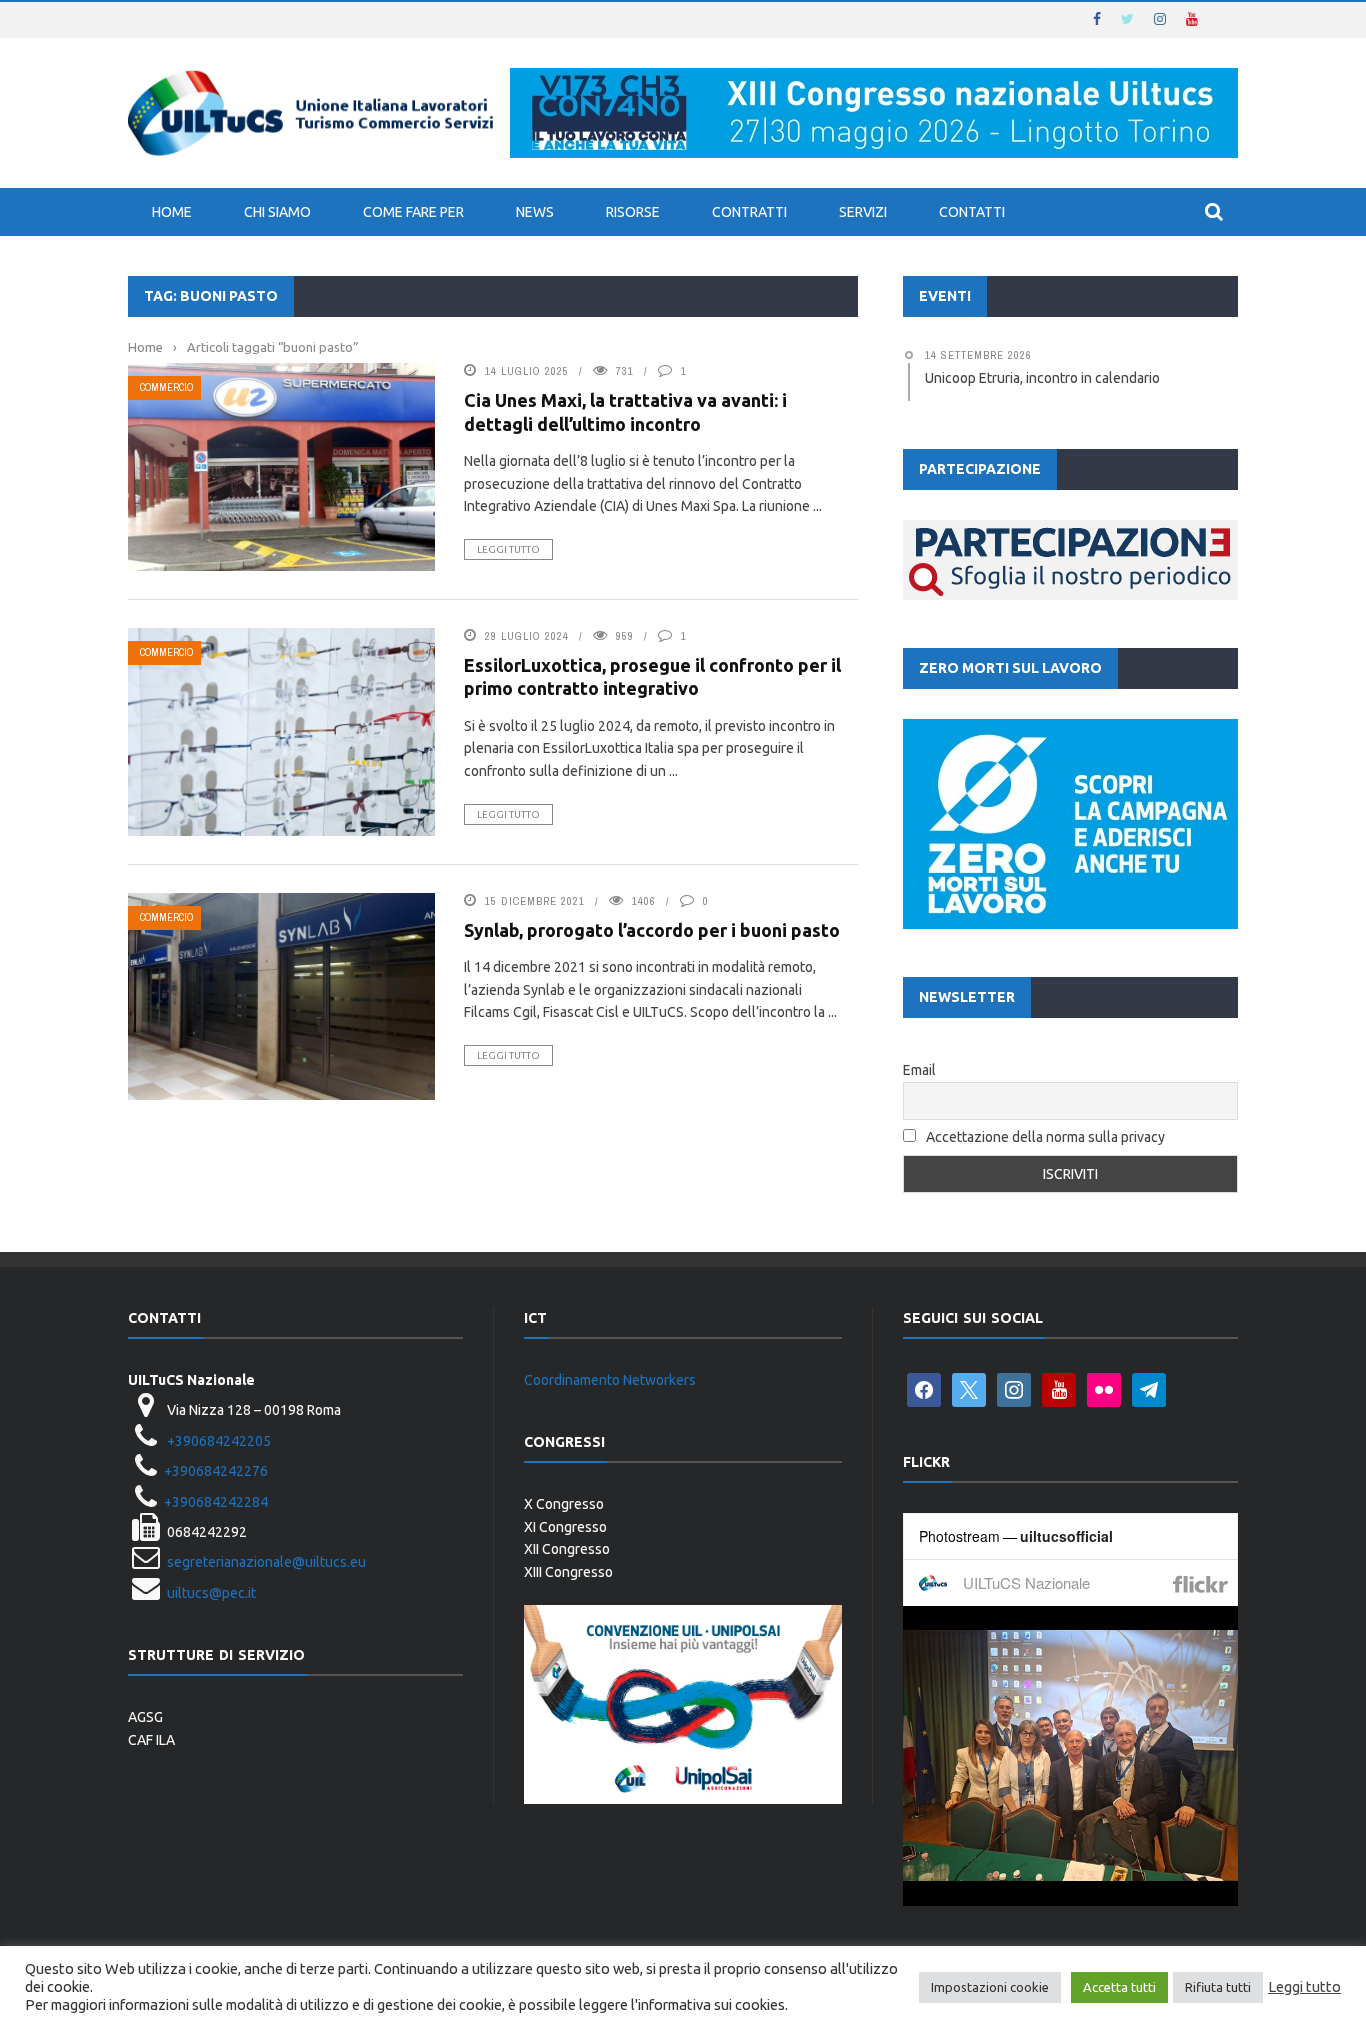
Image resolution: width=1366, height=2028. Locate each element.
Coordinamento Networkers (610, 1380)
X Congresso (564, 1504)
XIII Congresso (568, 1572)
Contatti (972, 212)
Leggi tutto (508, 549)
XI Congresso (565, 1527)
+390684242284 (216, 1502)
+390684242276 (216, 1471)
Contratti (749, 212)
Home (172, 212)
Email (919, 1070)
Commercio (166, 387)
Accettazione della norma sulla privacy (1045, 1137)
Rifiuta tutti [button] (1218, 1987)
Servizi (863, 212)
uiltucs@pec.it (211, 1593)
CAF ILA (151, 1740)
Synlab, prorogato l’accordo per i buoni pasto (652, 930)
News (535, 212)
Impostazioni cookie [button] (990, 1987)
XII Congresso (567, 1549)
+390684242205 (219, 1441)
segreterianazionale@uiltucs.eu (266, 1562)
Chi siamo (277, 212)
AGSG (145, 1717)
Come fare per (413, 212)
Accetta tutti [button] (1119, 1987)
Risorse (633, 212)
